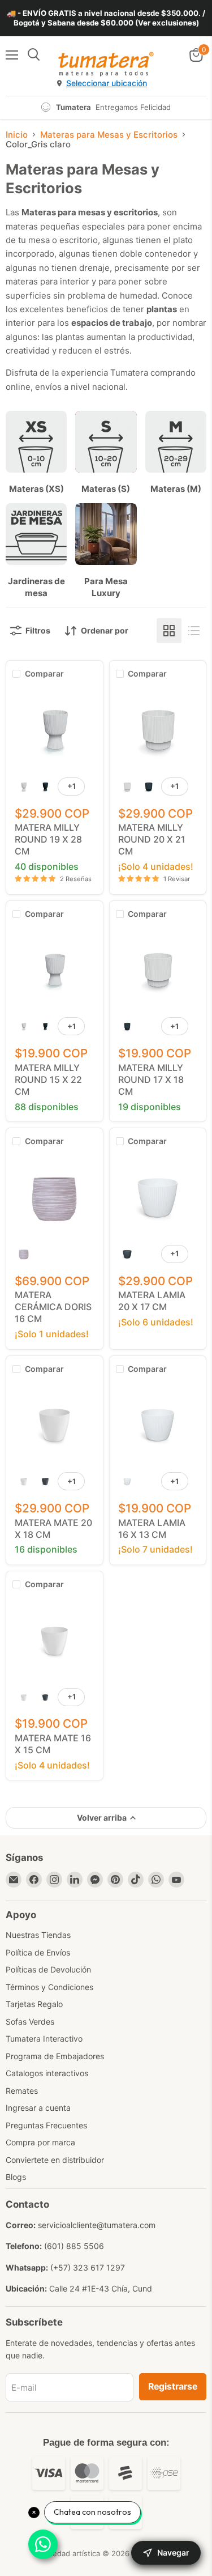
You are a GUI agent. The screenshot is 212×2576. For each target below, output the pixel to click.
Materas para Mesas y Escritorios (109, 135)
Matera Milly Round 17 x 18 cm (151, 1079)
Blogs (16, 2177)
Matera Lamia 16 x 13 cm (152, 1529)
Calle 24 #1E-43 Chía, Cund (101, 2288)
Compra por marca (40, 2142)
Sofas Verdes (30, 2022)
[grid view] (169, 631)
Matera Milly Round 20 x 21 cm (152, 839)
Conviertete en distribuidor (55, 2160)
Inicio (17, 135)
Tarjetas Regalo (34, 2004)
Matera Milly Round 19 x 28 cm (48, 839)
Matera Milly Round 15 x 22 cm (48, 1079)
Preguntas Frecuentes (46, 2125)
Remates (22, 2091)
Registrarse (173, 2386)
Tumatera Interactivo (44, 2039)
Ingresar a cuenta (38, 2108)
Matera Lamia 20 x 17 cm (152, 1301)
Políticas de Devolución (48, 1969)
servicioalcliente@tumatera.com (97, 2225)
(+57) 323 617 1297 (88, 2267)
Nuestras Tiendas (38, 1935)
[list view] (194, 631)
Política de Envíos (38, 1952)
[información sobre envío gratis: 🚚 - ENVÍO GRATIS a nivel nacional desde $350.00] (106, 18)
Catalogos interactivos (47, 2073)
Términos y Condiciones (49, 1987)
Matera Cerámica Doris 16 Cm (53, 1307)
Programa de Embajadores (55, 2056)
